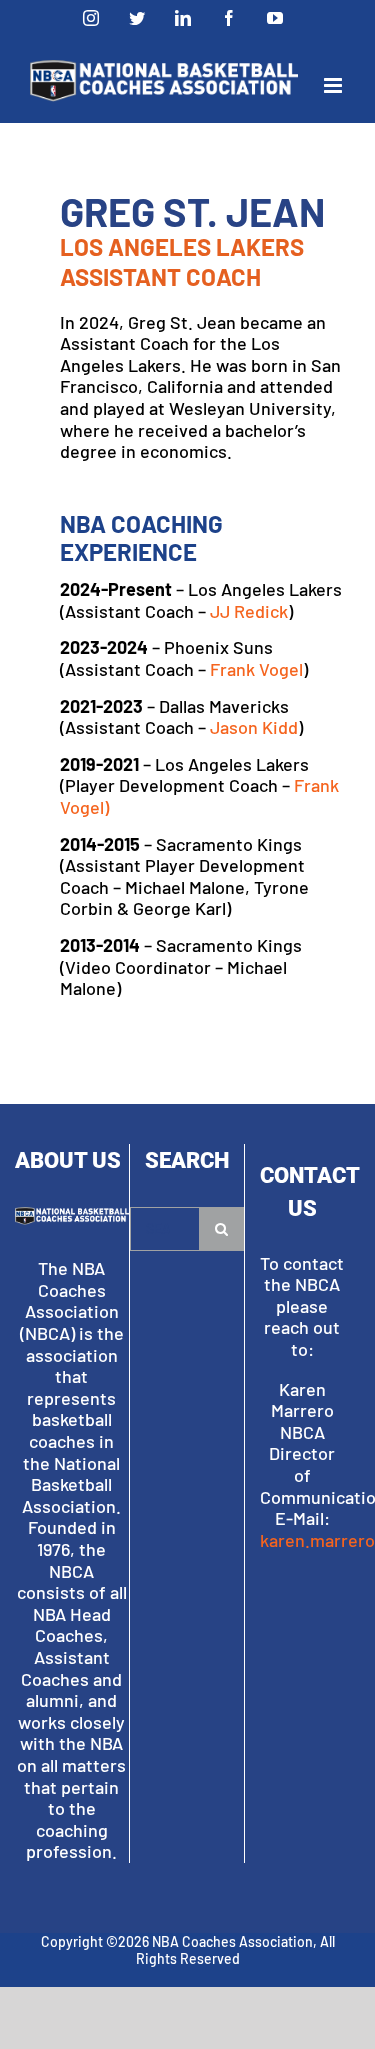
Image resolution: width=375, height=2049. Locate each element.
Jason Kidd (254, 727)
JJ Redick (249, 611)
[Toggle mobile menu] (334, 85)
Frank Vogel (256, 669)
